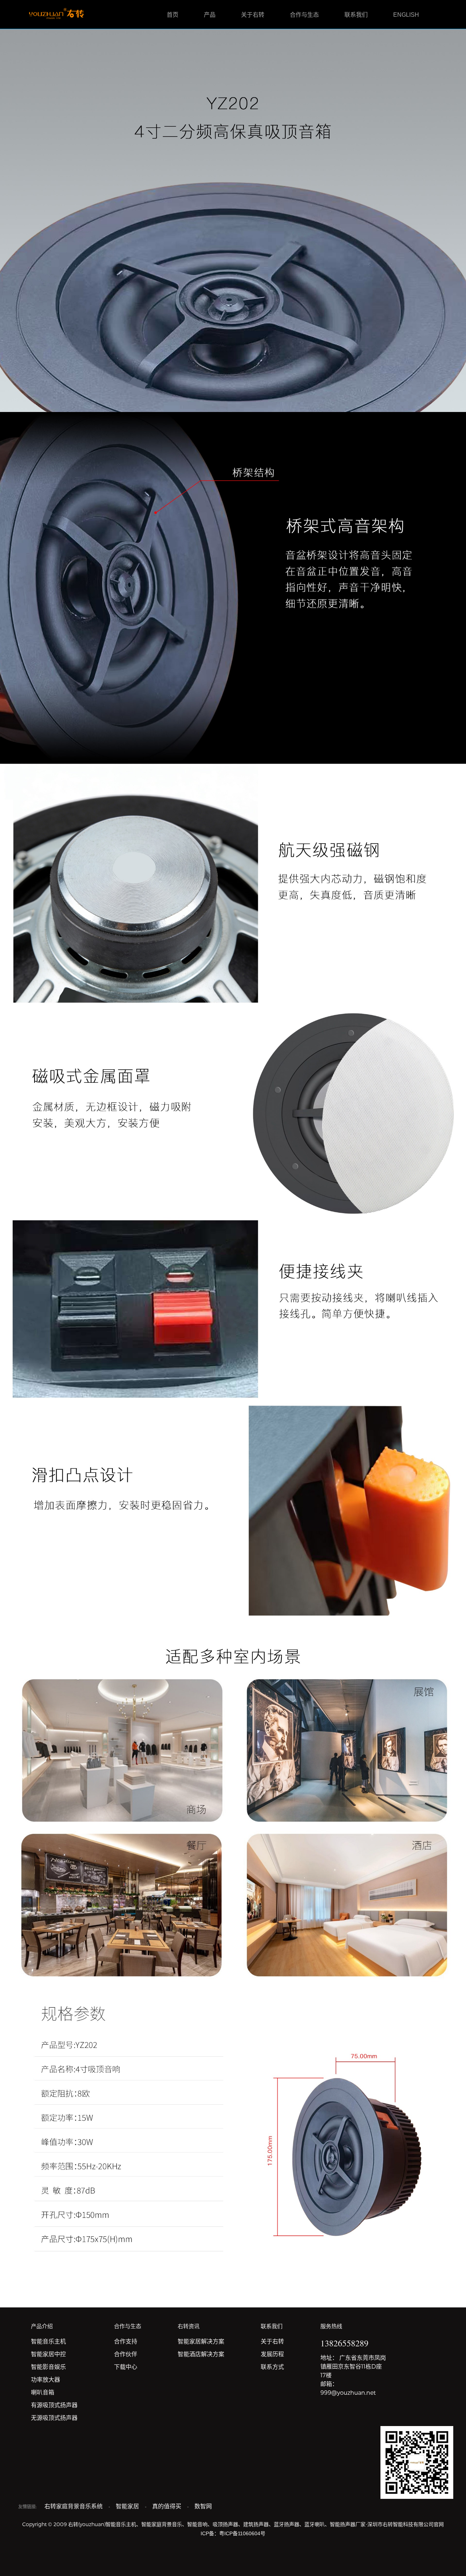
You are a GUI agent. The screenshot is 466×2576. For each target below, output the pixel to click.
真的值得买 (167, 2506)
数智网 (203, 2506)
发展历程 (272, 2354)
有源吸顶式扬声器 (54, 2405)
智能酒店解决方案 (201, 2354)
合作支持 (126, 2341)
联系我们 (356, 15)
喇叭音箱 (43, 2392)
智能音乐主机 (48, 2341)
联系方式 (272, 2367)
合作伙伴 (126, 2354)
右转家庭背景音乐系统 (74, 2506)
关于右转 (253, 15)
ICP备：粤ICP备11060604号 (233, 2533)
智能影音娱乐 (48, 2367)
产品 (210, 15)
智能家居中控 (48, 2354)
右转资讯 (189, 2326)
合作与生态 (304, 15)
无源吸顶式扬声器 (54, 2418)
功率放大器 (46, 2380)
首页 (173, 15)
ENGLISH (406, 15)
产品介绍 (42, 2326)
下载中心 (126, 2367)
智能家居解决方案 (201, 2341)
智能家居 (128, 2506)
